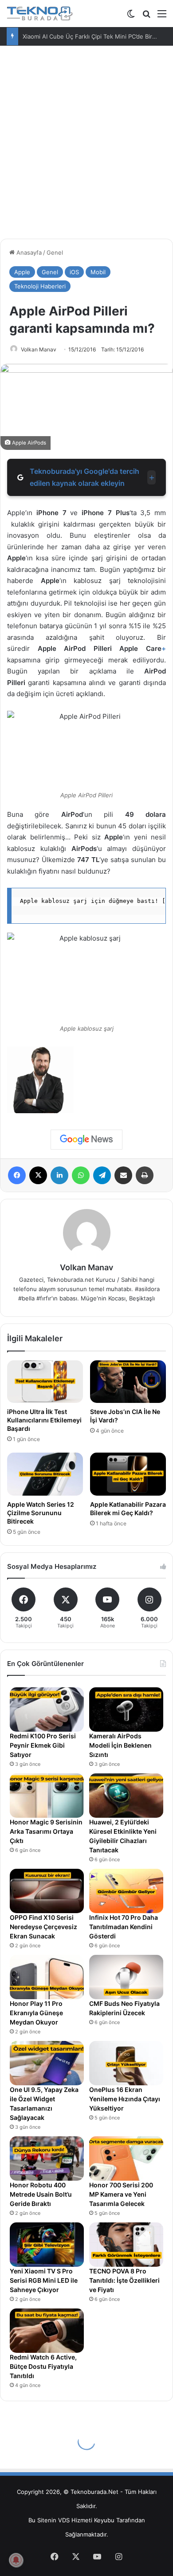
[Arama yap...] (146, 17)
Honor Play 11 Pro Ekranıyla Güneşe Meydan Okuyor (36, 2013)
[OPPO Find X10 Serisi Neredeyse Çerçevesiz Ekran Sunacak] (47, 1891)
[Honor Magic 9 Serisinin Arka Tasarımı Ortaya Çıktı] (47, 1796)
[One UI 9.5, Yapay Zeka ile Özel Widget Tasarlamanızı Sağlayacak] (47, 2063)
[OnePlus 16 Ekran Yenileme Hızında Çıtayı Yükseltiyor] (126, 2063)
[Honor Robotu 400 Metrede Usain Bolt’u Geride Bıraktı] (47, 2158)
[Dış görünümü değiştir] (131, 17)
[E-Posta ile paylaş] (123, 1175)
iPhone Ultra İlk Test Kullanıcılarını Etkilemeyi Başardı (44, 1420)
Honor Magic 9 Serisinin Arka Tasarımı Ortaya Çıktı (46, 1831)
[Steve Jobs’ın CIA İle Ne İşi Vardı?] (128, 1382)
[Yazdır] (145, 1175)
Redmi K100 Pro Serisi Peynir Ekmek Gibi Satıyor (43, 1745)
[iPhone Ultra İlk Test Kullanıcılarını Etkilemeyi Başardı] (45, 1382)
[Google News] (86, 1139)
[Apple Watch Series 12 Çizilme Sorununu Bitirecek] (45, 1474)
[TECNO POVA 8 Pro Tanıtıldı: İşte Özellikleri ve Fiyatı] (126, 2245)
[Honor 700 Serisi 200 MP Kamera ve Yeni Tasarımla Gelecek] (126, 2158)
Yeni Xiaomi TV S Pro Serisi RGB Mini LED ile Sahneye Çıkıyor (44, 2280)
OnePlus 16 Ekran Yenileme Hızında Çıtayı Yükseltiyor (125, 2099)
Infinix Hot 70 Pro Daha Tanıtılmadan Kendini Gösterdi (124, 1927)
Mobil (98, 272)
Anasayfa (28, 252)
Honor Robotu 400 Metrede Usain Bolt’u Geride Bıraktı (41, 2194)
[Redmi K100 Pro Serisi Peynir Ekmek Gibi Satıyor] (47, 1709)
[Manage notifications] (16, 2560)
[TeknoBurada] (40, 14)
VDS (64, 2520)
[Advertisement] (86, 146)
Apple (22, 272)
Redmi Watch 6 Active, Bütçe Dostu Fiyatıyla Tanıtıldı (43, 2366)
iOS (74, 272)
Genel (55, 252)
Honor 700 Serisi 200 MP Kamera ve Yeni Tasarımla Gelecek (121, 2194)
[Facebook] (17, 1175)
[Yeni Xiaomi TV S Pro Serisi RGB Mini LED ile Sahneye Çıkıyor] (47, 2245)
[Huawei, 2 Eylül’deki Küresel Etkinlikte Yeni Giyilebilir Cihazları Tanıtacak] (126, 1796)
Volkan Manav (39, 349)
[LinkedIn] (59, 1175)
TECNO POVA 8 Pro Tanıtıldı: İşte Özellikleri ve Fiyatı (124, 2280)
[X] (38, 1175)
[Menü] (162, 17)
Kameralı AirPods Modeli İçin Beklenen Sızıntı (120, 1745)
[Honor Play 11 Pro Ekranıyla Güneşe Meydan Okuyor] (47, 1977)
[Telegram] (102, 1175)
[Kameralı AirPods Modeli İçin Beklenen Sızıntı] (126, 1709)
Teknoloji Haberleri (40, 286)
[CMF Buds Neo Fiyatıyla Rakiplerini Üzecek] (126, 1977)
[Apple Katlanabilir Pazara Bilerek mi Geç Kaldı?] (128, 1474)
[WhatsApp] (81, 1175)
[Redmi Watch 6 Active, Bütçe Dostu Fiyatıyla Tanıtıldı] (47, 2331)
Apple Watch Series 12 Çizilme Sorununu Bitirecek (41, 1513)
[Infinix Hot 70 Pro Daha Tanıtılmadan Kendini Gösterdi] (126, 1891)
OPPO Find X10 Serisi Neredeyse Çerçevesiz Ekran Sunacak (43, 1927)
